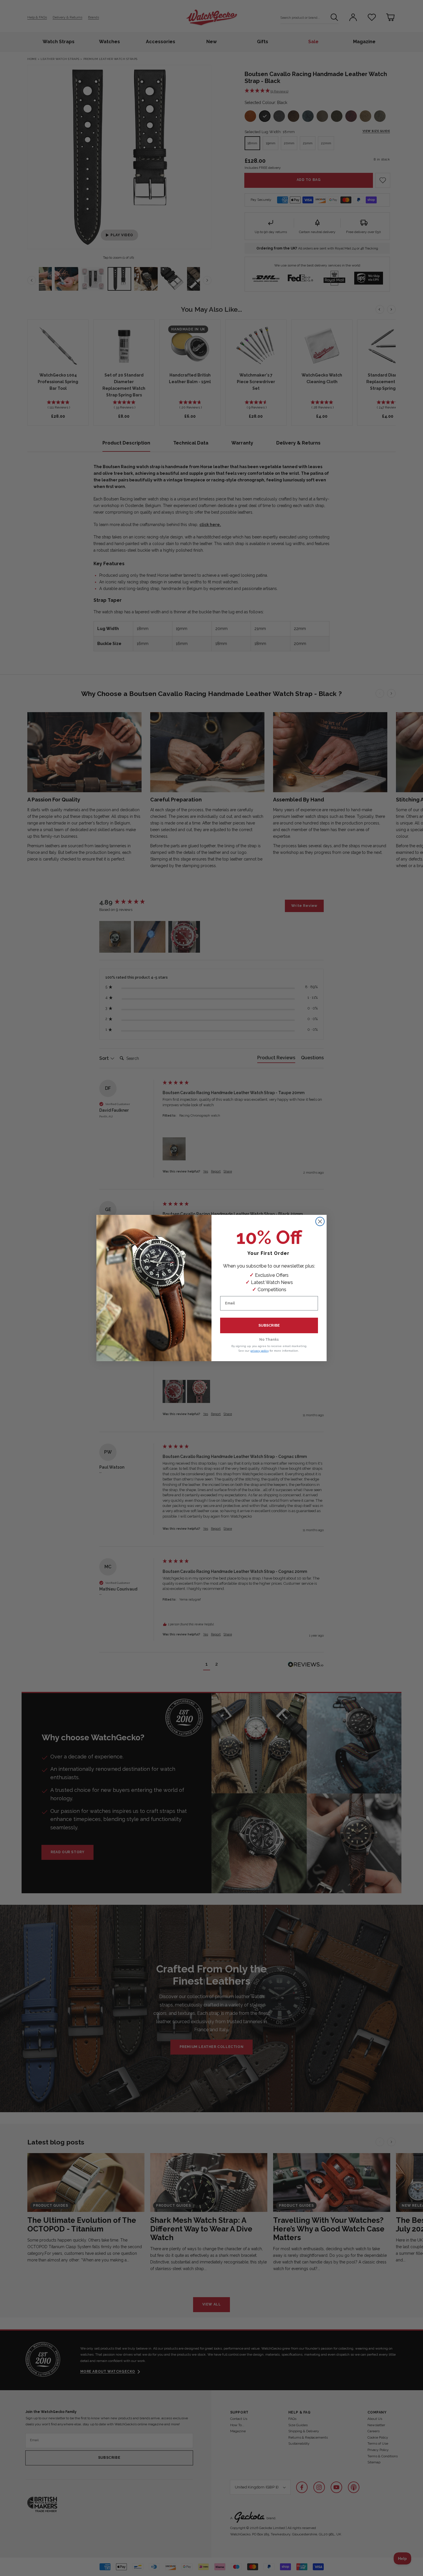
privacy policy (260, 1351)
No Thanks (269, 1340)
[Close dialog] (320, 1221)
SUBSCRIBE (269, 1325)
